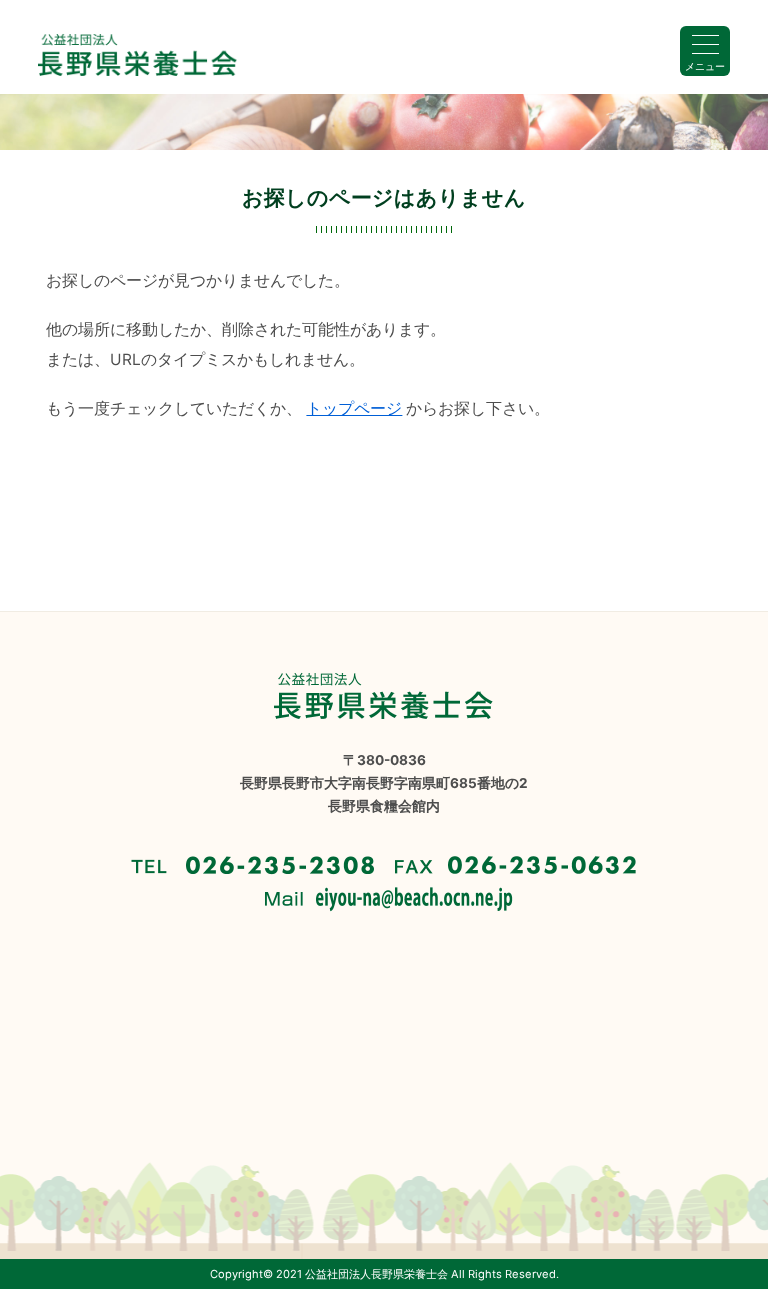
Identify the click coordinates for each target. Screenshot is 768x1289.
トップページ (354, 408)
